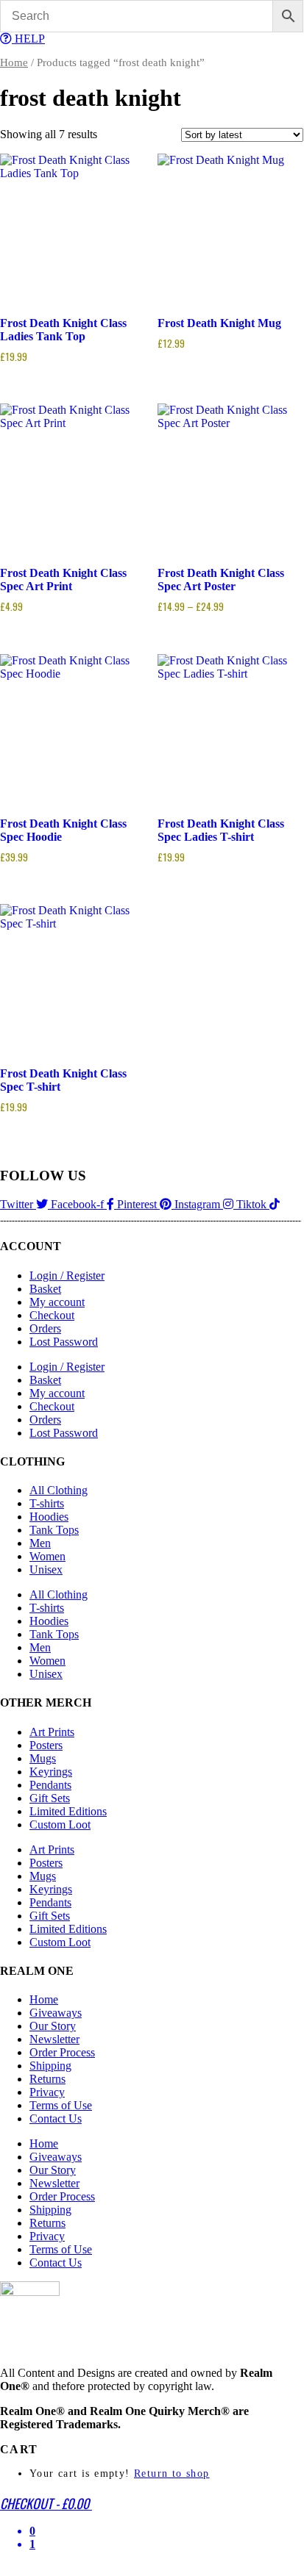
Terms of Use (61, 2105)
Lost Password (64, 1342)
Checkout (52, 1315)
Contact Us (56, 2118)
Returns (47, 2079)
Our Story (53, 2026)
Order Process (62, 2052)
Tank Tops (54, 1530)
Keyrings (51, 1772)
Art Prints (52, 1732)
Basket (45, 1289)
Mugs (43, 1758)
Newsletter (54, 2039)
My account (57, 1302)
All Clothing (59, 1490)
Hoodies (49, 1517)
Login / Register (67, 1276)
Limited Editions (68, 1811)
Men (40, 1543)
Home (14, 62)
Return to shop (172, 2473)
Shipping (50, 2066)
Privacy (47, 2092)
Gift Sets (50, 1798)
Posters (46, 1745)
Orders (45, 1328)
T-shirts (47, 1503)
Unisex (46, 1569)
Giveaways (56, 2013)
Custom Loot (60, 1825)
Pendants (50, 1785)
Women (47, 1556)
